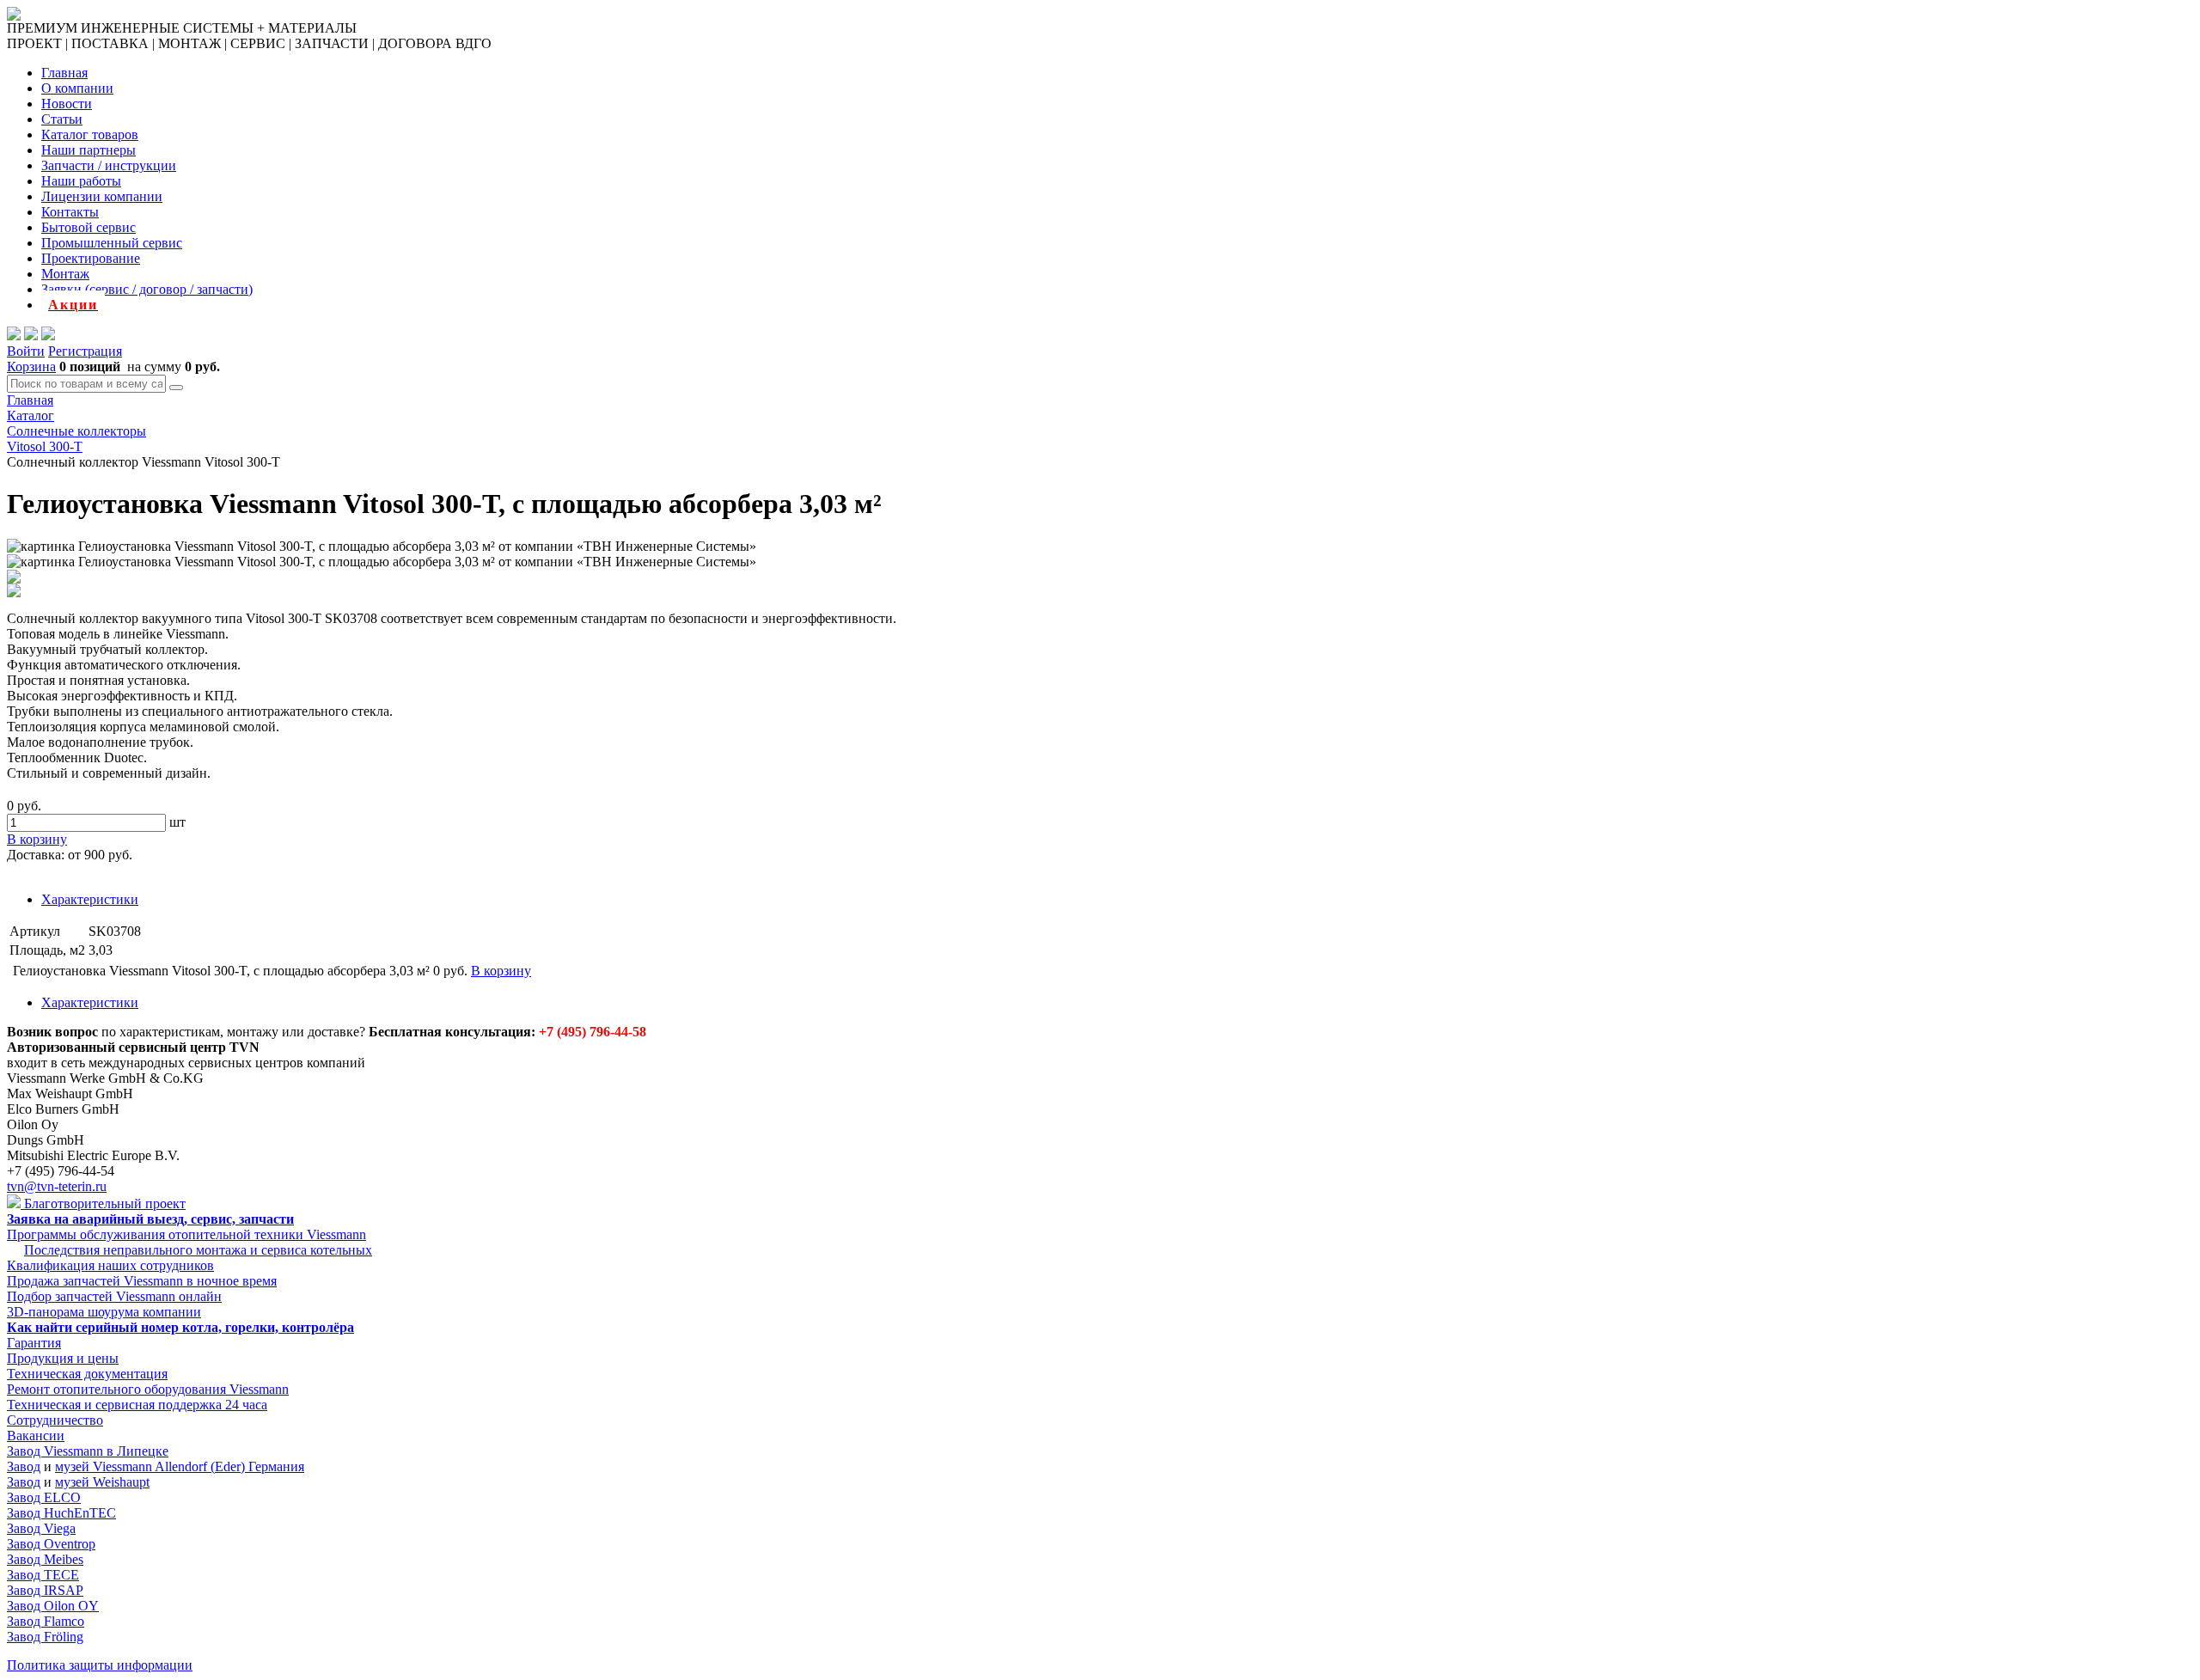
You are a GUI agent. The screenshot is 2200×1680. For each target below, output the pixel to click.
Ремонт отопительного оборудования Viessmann (148, 1389)
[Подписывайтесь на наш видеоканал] (14, 336)
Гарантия (34, 1343)
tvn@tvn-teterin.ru (57, 1186)
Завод (24, 1466)
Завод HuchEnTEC (61, 1513)
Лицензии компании (102, 196)
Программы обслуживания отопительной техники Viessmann (186, 1234)
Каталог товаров (90, 134)
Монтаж (65, 274)
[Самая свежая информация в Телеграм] (48, 336)
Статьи (62, 119)
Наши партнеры (89, 150)
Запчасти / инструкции (109, 165)
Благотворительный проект (103, 1203)
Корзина (31, 367)
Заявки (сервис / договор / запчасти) (147, 289)
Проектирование (91, 258)
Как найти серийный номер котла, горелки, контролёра (180, 1327)
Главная (64, 73)
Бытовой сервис (89, 227)
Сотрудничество (55, 1420)
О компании (77, 88)
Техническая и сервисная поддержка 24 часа (137, 1405)
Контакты (70, 212)
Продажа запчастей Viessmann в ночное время (142, 1281)
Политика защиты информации (100, 1665)
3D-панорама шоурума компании (104, 1312)
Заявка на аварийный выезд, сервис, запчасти (150, 1219)
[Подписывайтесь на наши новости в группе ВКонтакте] (31, 336)
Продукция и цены (63, 1358)
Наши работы (81, 181)
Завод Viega (41, 1528)
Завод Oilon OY (53, 1606)
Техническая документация (87, 1374)
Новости (67, 104)
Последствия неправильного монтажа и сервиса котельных (198, 1250)
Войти (26, 351)
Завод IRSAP (45, 1590)
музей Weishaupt (102, 1482)
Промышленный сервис (112, 243)
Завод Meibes (45, 1559)
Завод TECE (43, 1575)
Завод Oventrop (51, 1544)
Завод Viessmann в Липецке (88, 1451)
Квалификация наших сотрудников (110, 1265)
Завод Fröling (45, 1637)
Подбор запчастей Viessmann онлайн (114, 1296)
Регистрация (85, 351)
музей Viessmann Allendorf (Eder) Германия (180, 1466)
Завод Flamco (46, 1621)
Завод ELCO (44, 1497)
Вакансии (36, 1436)
